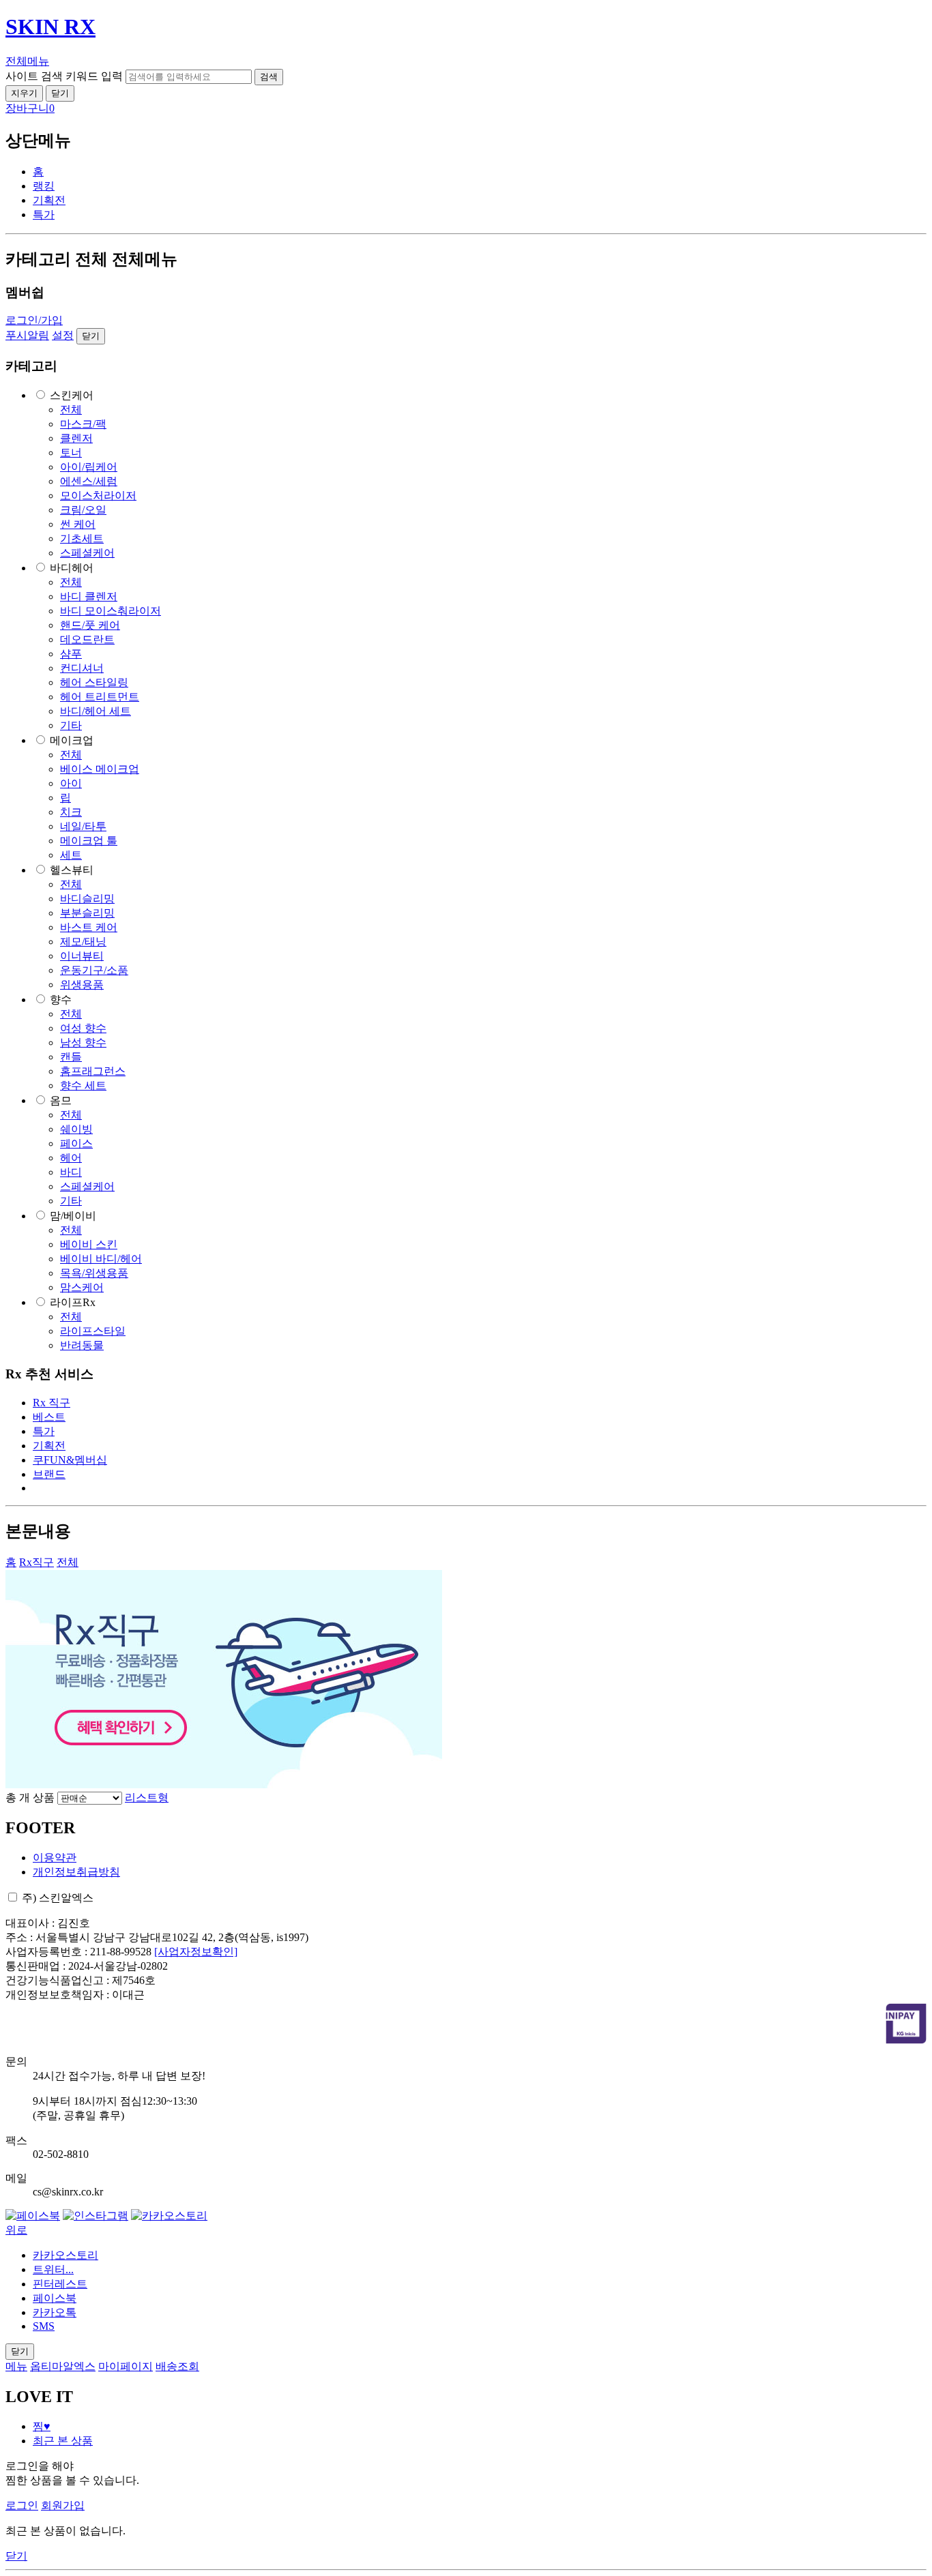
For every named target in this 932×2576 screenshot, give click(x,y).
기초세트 (82, 538)
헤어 (71, 1158)
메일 (16, 2178)
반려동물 (82, 1345)
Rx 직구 (52, 1403)
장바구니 (30, 108)
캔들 (71, 1057)
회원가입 (63, 2505)
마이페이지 (126, 2366)
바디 (71, 1172)
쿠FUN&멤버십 (70, 1460)
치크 (71, 812)
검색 (269, 77)
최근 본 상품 (63, 2441)
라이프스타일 (93, 1331)
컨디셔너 (82, 668)
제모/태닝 (83, 942)
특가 (44, 214)
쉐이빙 (76, 1129)
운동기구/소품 (94, 970)
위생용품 (82, 984)
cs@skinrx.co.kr (68, 2192)
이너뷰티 (82, 956)
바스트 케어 (89, 927)
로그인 (22, 2505)
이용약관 (55, 1857)
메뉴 (16, 2366)
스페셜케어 (87, 553)
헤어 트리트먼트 (100, 697)
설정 (63, 335)
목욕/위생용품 (94, 1273)
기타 (71, 725)
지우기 (24, 93)
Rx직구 (37, 1562)
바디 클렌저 (89, 596)
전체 (71, 410)
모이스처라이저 (98, 495)
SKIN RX (50, 27)
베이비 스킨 (89, 1244)
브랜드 (49, 1474)
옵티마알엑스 (63, 2366)
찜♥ (42, 2426)
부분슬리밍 (87, 913)
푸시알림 (27, 335)
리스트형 (147, 1797)
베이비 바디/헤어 (101, 1259)
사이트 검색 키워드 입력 (64, 76)
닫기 (60, 93)
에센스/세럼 (89, 481)
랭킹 (44, 186)
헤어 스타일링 (94, 682)
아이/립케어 (89, 467)
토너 (71, 453)
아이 (71, 783)
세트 (71, 855)
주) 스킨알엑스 (58, 1898)
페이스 (76, 1143)
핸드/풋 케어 (90, 625)
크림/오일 (83, 510)
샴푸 (71, 654)
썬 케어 (78, 524)
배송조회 (177, 2366)
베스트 (49, 1417)
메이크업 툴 (89, 841)
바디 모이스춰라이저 (111, 611)
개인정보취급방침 (76, 1872)
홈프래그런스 (93, 1071)
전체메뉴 (27, 61)
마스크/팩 (83, 424)
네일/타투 (83, 826)
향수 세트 (83, 1085)
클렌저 (76, 438)
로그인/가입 (34, 320)
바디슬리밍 (87, 899)
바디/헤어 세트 (96, 711)
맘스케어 (82, 1287)
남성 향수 (83, 1042)
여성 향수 (83, 1028)
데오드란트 (87, 639)
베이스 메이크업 (100, 769)
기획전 (49, 200)
